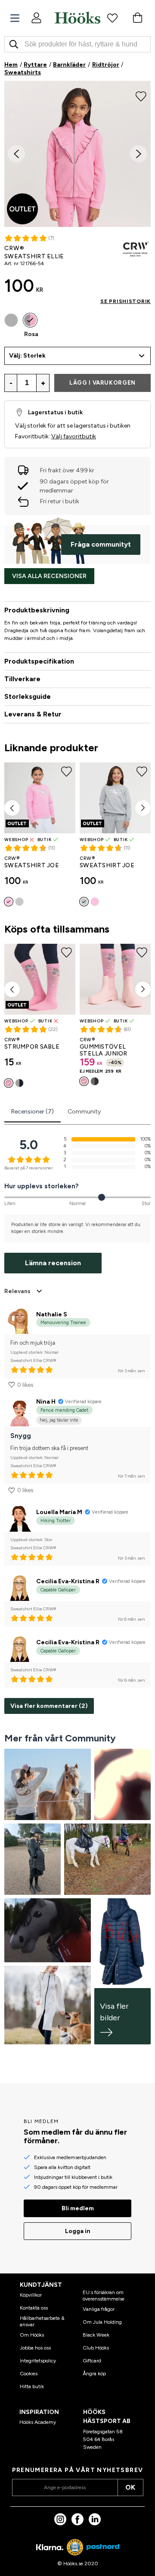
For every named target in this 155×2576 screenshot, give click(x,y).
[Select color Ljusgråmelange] (11, 320)
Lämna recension (53, 1263)
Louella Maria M (59, 1512)
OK (130, 2487)
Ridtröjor (106, 65)
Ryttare (35, 65)
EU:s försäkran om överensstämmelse (104, 2295)
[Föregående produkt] (12, 808)
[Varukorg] (137, 18)
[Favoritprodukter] (112, 18)
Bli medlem (78, 2208)
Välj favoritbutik (74, 436)
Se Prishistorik (126, 301)
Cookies (29, 2374)
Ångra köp (94, 2374)
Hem (11, 65)
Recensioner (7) (33, 1112)
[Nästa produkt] (143, 808)
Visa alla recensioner (49, 576)
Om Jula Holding (102, 2322)
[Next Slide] (139, 154)
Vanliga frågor (99, 2309)
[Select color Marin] (19, 1083)
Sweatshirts (23, 72)
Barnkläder (69, 65)
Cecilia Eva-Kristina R (68, 1581)
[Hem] (77, 18)
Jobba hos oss (35, 2348)
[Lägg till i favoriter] (141, 95)
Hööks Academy (38, 2422)
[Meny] (15, 18)
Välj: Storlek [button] (27, 356)
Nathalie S (52, 1314)
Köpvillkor (31, 2295)
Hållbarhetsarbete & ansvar (42, 2321)
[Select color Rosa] (30, 320)
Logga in (78, 2231)
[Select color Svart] (95, 1081)
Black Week (96, 2335)
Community (84, 1112)
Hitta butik (32, 2386)
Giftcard (92, 2361)
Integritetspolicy (38, 2361)
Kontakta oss (34, 2308)
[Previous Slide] (16, 154)
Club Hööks (96, 2348)
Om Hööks (32, 2335)
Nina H (46, 1402)
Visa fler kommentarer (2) (49, 1706)
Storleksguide (28, 696)
